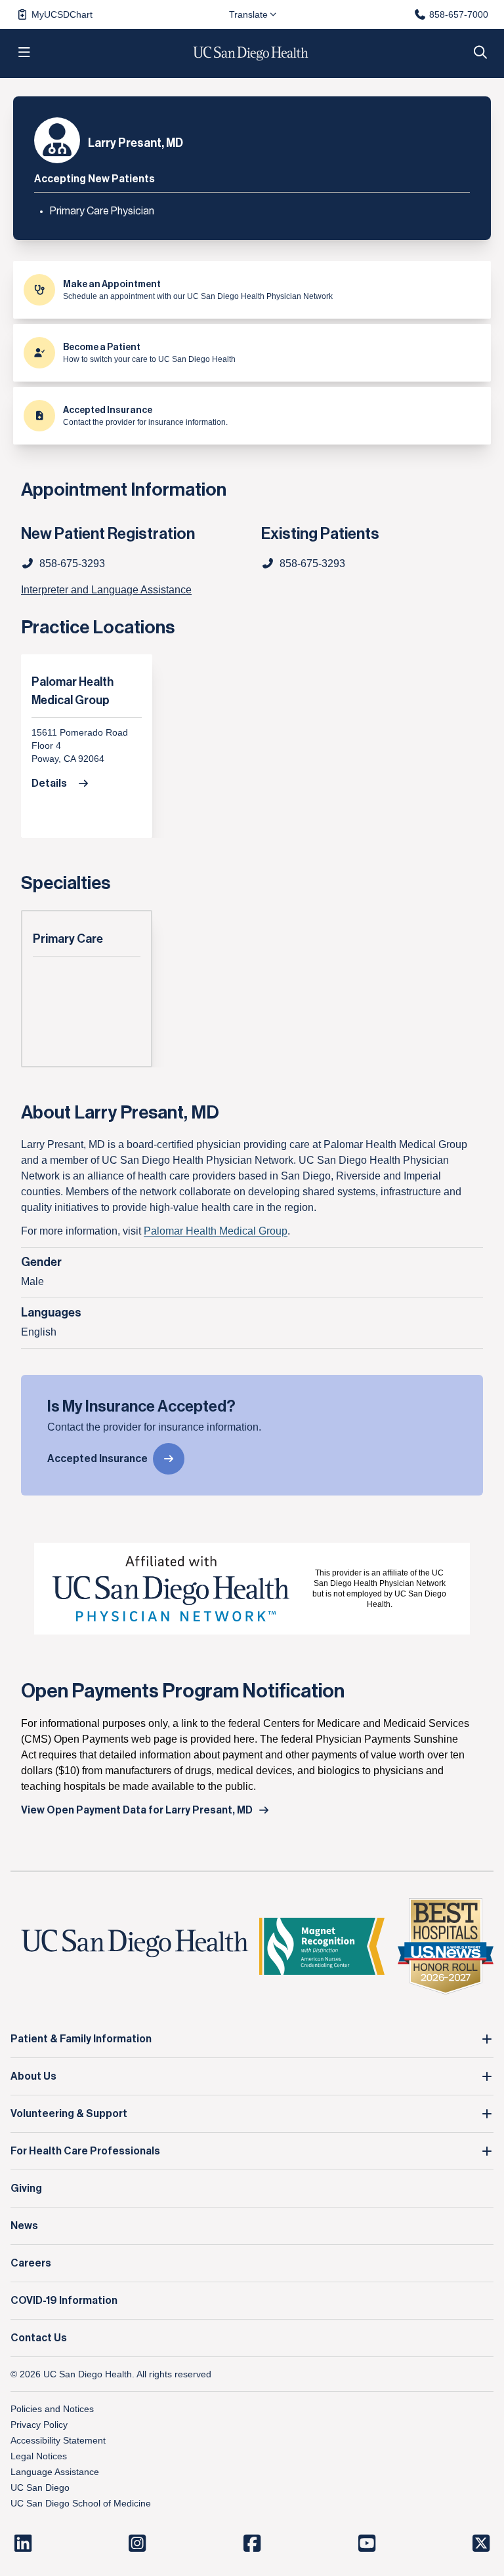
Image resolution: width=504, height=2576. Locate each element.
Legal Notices (39, 2456)
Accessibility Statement (58, 2440)
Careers (31, 2263)
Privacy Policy (39, 2425)
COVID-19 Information (64, 2301)
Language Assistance (55, 2472)
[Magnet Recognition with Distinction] (322, 1946)
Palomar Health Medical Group (73, 691)
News (24, 2226)
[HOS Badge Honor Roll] (446, 1946)
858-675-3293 (312, 564)
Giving (26, 2189)
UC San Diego (40, 2487)
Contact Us (39, 2338)
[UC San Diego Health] (135, 1944)
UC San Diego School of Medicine (81, 2503)
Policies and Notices (52, 2409)
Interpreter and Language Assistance (106, 590)
